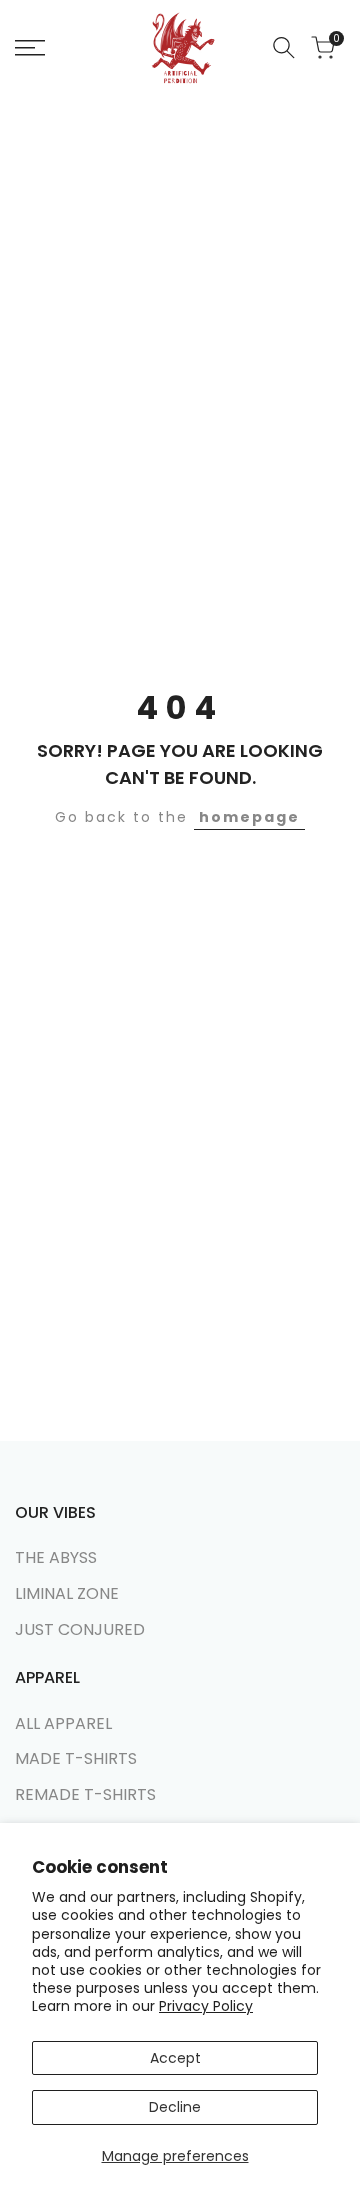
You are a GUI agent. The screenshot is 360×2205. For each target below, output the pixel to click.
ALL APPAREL (63, 1723)
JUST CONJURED (80, 1629)
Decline (175, 2107)
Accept (175, 2058)
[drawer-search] (284, 47)
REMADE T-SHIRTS (85, 1794)
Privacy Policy (206, 2006)
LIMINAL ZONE (67, 1593)
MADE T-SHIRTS (76, 1758)
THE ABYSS (56, 1557)
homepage (249, 817)
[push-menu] (30, 48)
